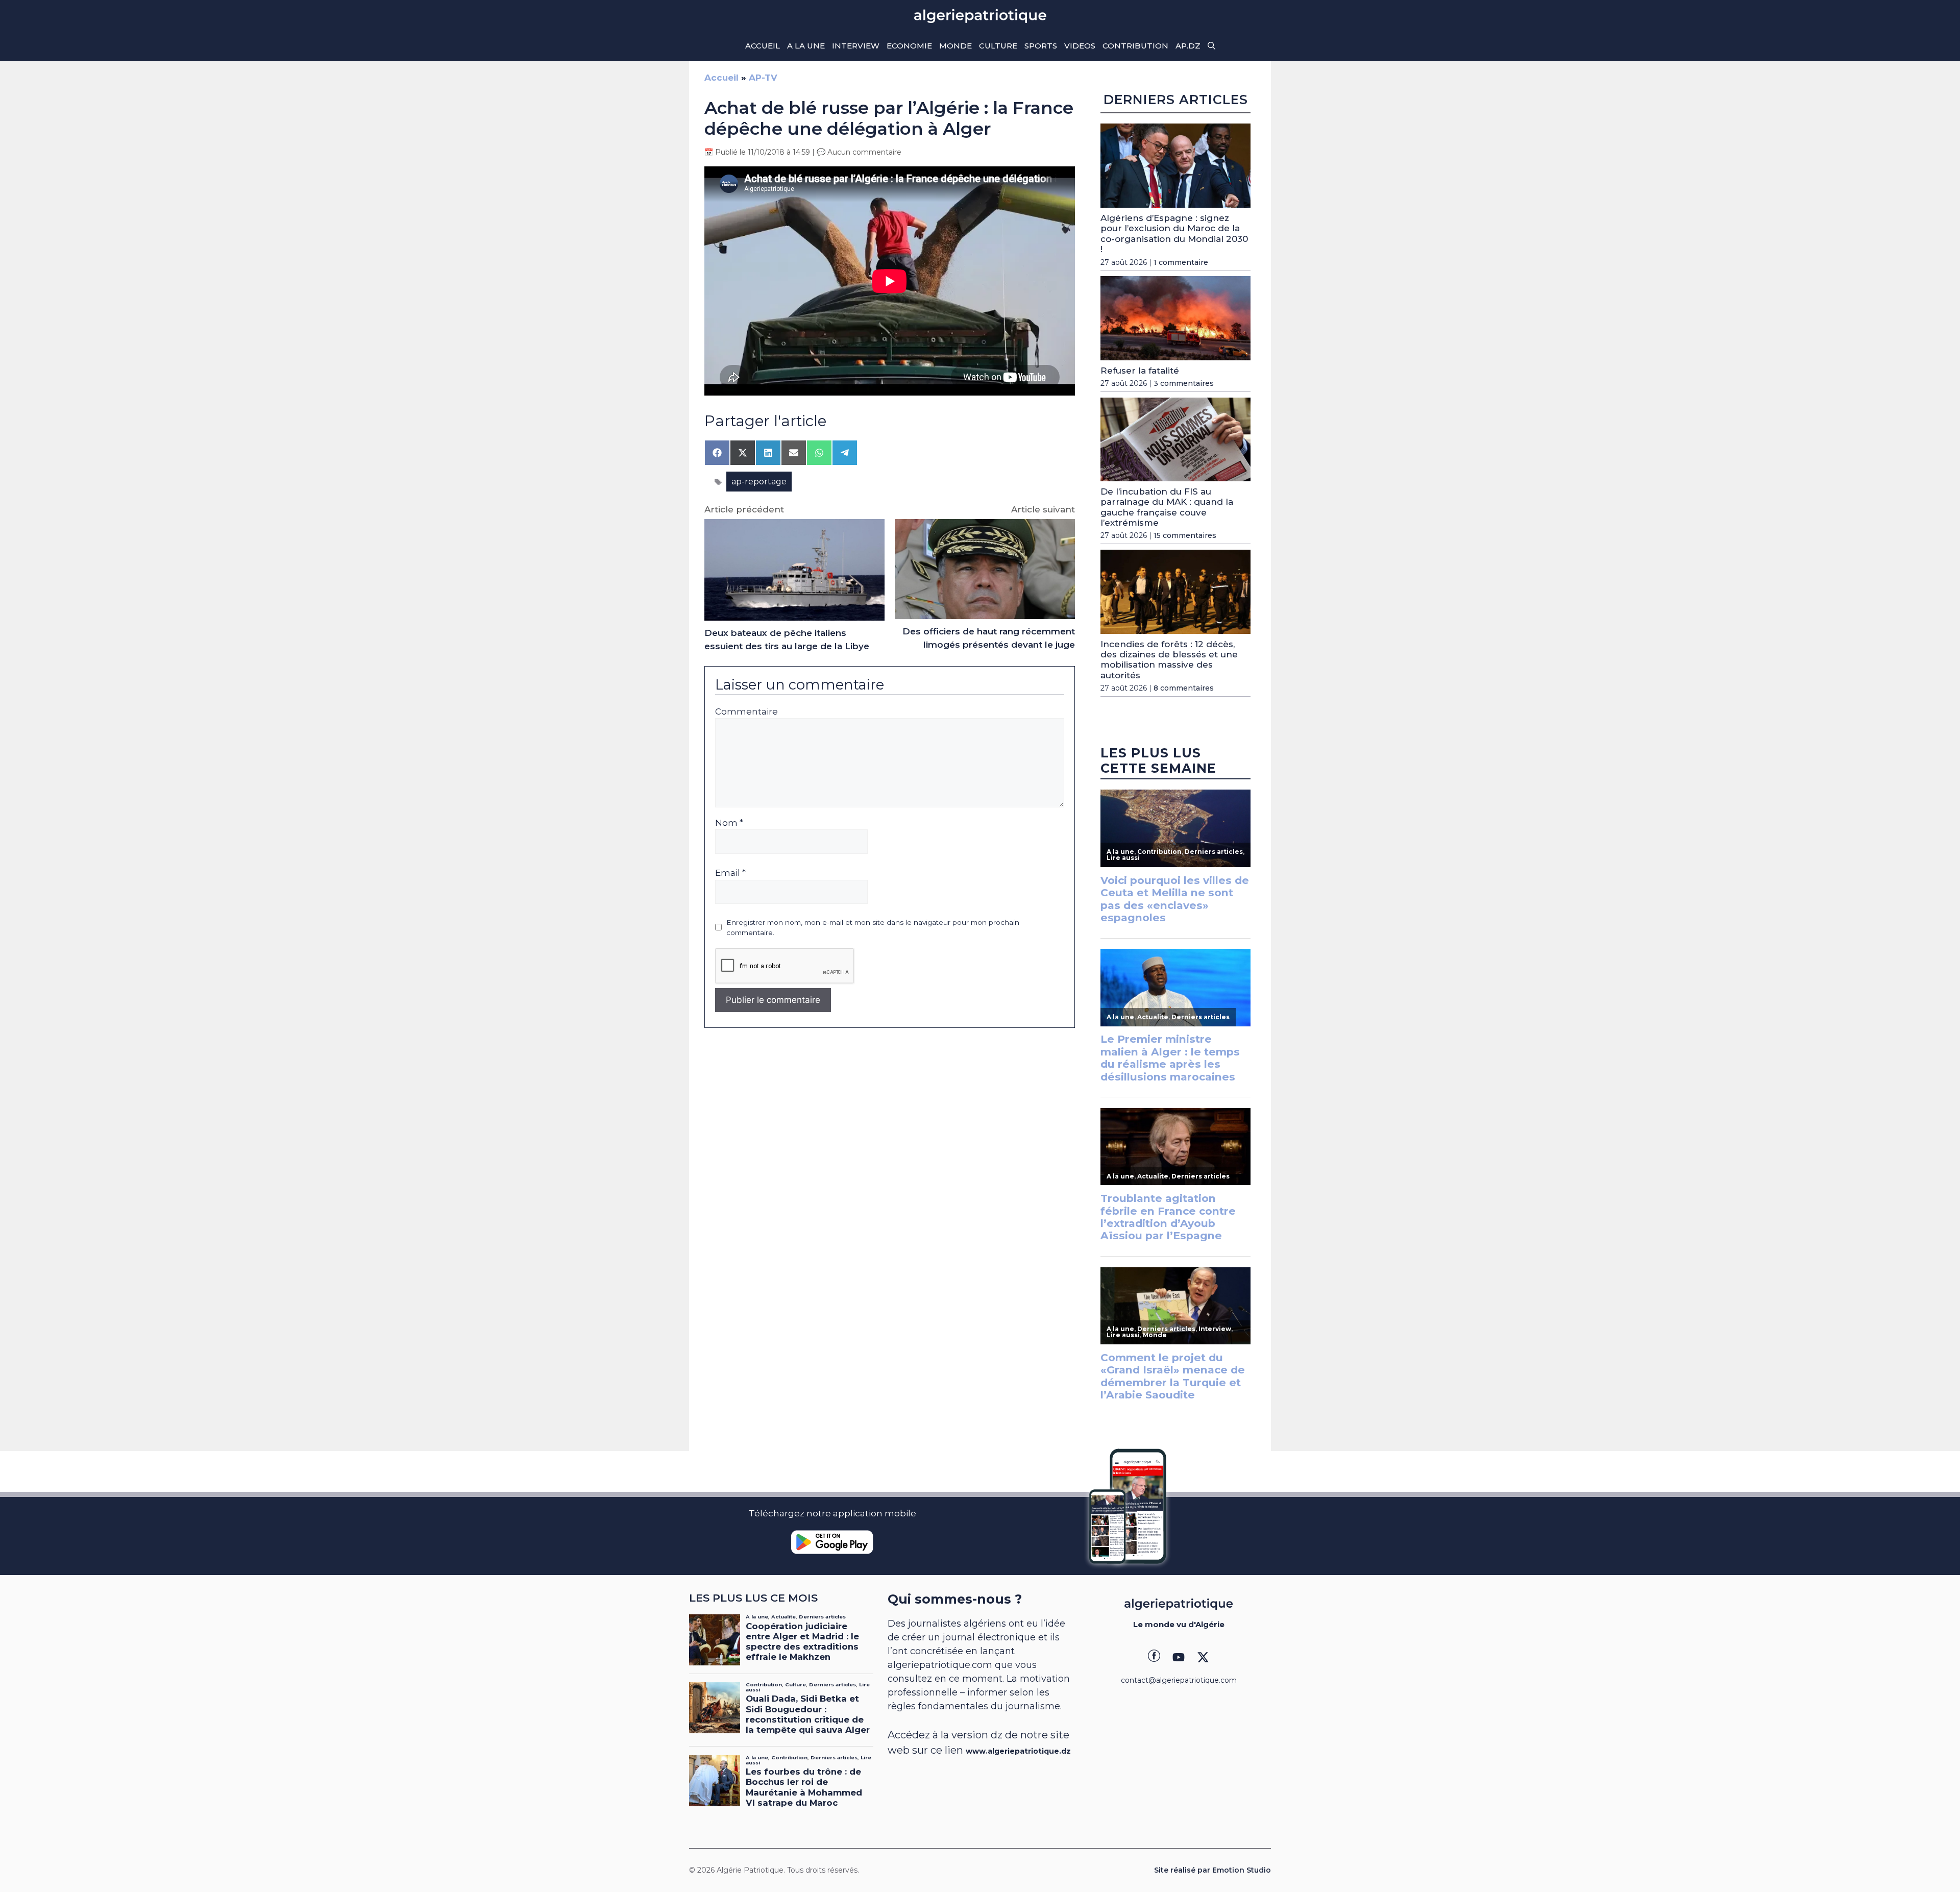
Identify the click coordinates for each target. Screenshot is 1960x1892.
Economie (909, 46)
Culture (998, 46)
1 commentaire (1181, 262)
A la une (806, 46)
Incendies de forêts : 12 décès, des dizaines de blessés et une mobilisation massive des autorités (1169, 660)
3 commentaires (1184, 384)
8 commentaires (1184, 688)
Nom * (729, 823)
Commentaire (746, 711)
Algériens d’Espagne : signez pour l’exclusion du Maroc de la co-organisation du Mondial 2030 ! (1174, 234)
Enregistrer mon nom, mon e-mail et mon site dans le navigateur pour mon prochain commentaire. (873, 927)
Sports (1041, 46)
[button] (1211, 46)
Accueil (763, 46)
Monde (955, 46)
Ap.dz (1188, 46)
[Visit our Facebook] (1154, 1657)
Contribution (1135, 46)
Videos (1080, 46)
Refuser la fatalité (1140, 371)
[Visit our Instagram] (1179, 1657)
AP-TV (763, 78)
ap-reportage (759, 482)
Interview (856, 46)
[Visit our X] (1203, 1657)
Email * (730, 873)
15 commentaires (1185, 536)
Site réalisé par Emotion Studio (1212, 1870)
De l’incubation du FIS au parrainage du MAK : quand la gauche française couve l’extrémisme (1167, 507)
